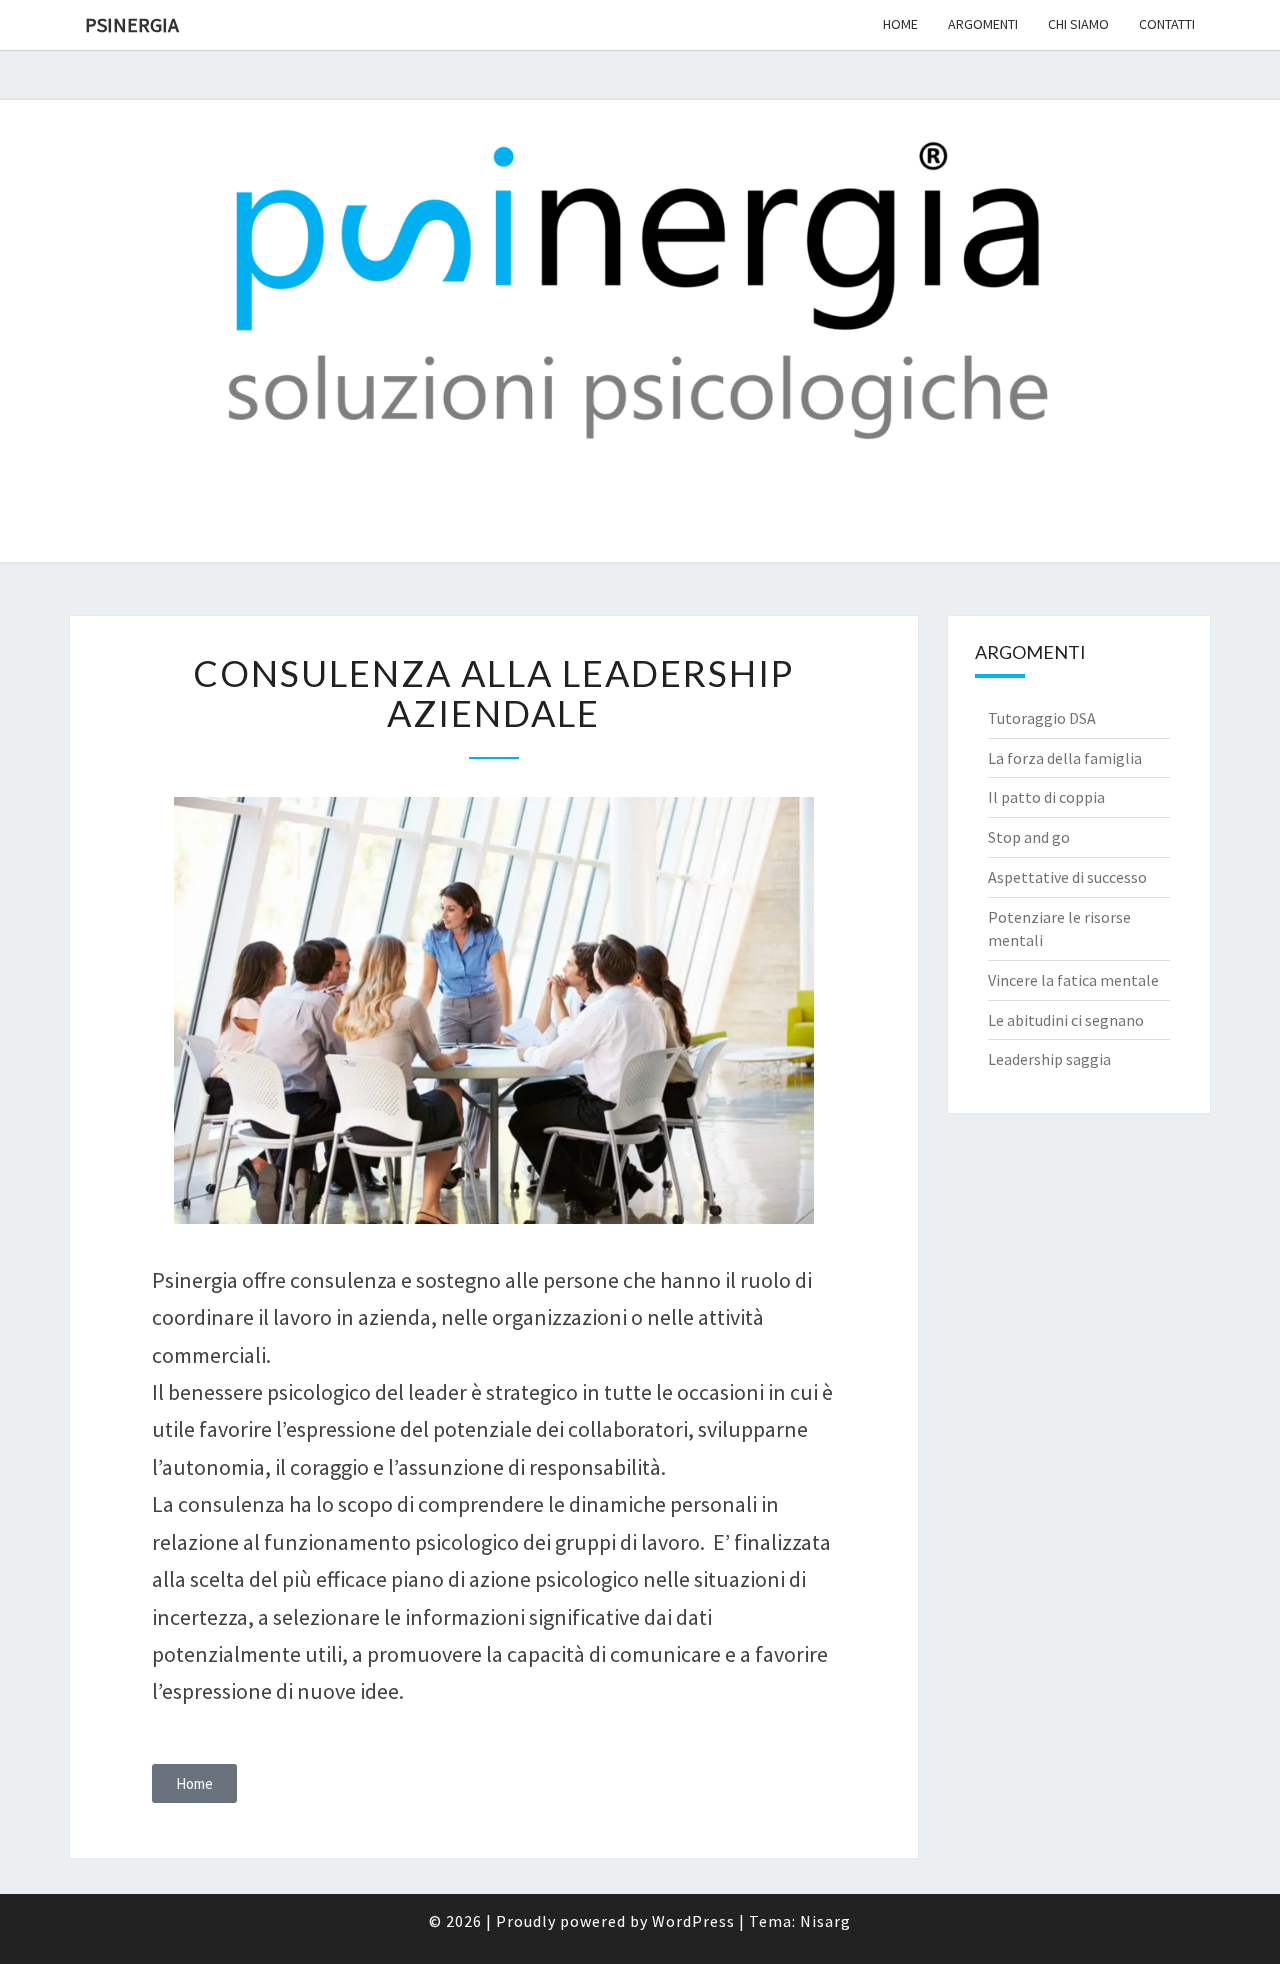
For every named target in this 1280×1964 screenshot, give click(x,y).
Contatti (1167, 24)
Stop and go (1029, 837)
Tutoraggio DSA (1042, 718)
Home (900, 24)
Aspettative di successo (1067, 877)
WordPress (693, 1921)
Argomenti (983, 24)
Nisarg (825, 1921)
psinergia (132, 24)
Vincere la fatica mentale (1073, 980)
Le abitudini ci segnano (1066, 1020)
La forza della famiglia (1065, 758)
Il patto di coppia (1046, 797)
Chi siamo (1078, 24)
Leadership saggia (1049, 1059)
